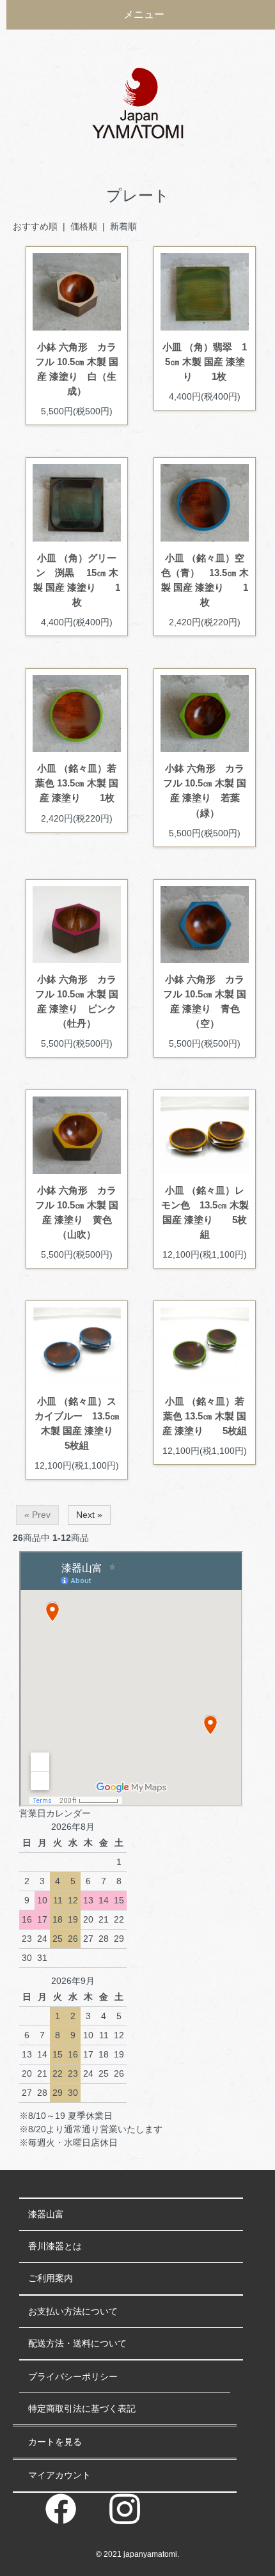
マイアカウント (59, 2475)
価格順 (84, 226)
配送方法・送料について (77, 2343)
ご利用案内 (51, 2278)
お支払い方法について (73, 2311)
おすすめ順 (35, 226)
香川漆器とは (55, 2246)
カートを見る (55, 2442)
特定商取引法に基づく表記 (82, 2408)
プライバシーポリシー (73, 2377)
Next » (89, 1515)
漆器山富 (46, 2214)
